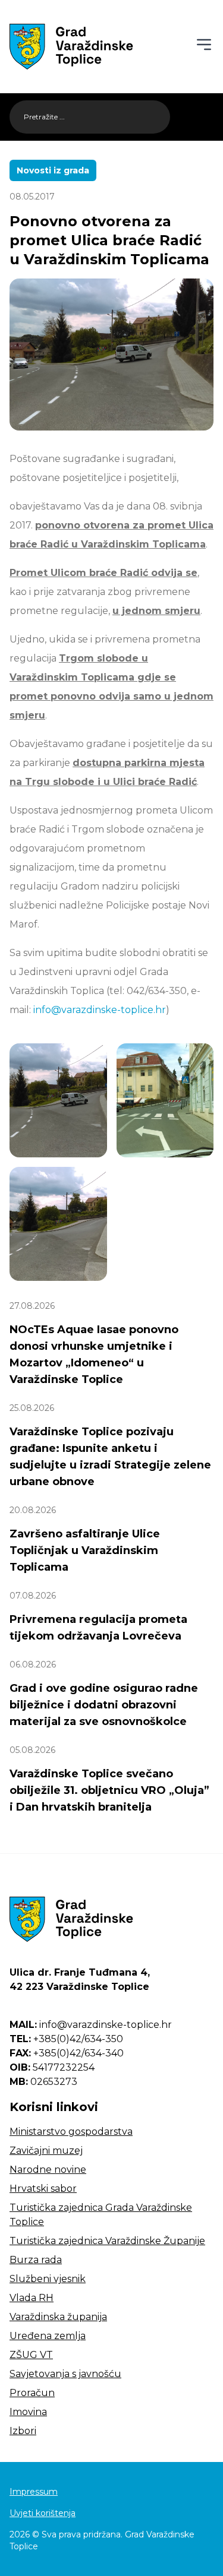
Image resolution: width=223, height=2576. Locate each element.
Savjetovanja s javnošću (65, 2374)
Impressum (34, 2492)
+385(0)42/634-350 (66, 2039)
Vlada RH (32, 2298)
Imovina (28, 2412)
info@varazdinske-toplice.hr (100, 1010)
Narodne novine (48, 2170)
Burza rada (36, 2260)
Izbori (23, 2431)
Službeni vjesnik (48, 2279)
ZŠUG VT (31, 2355)
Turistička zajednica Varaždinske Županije (107, 2241)
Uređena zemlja (48, 2336)
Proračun (32, 2393)
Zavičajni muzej (46, 2151)
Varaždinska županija (58, 2317)
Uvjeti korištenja (43, 2513)
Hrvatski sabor (43, 2189)
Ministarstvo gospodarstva (71, 2132)
